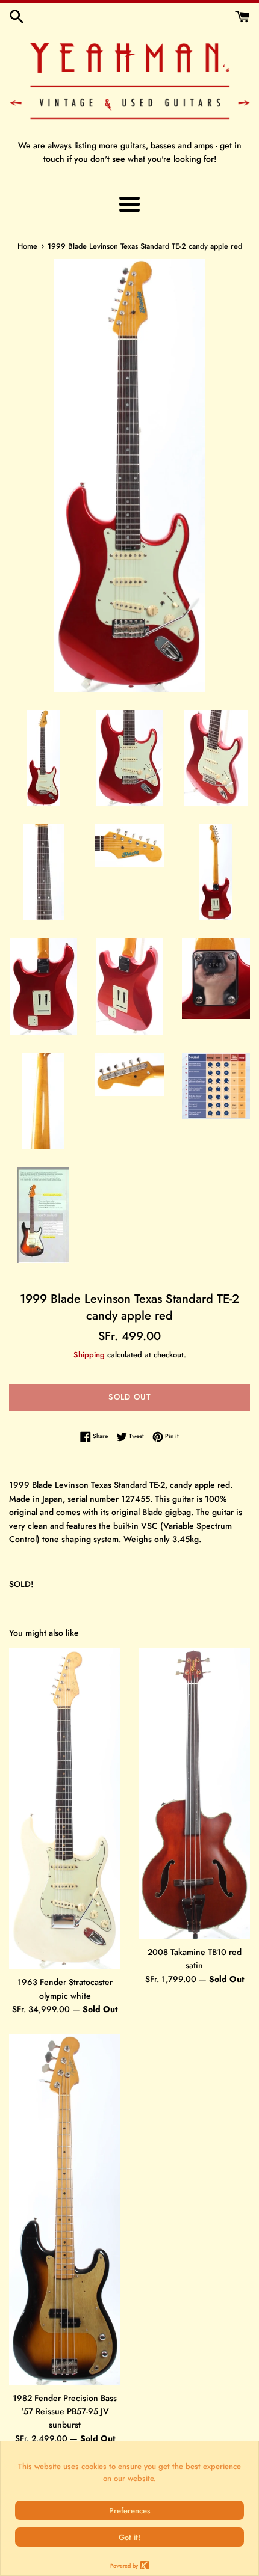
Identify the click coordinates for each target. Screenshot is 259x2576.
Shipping (89, 1355)
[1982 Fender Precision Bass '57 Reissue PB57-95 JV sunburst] (65, 2209)
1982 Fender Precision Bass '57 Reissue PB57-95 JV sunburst (65, 2412)
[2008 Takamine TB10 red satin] (194, 1794)
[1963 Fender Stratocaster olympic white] (65, 1809)
